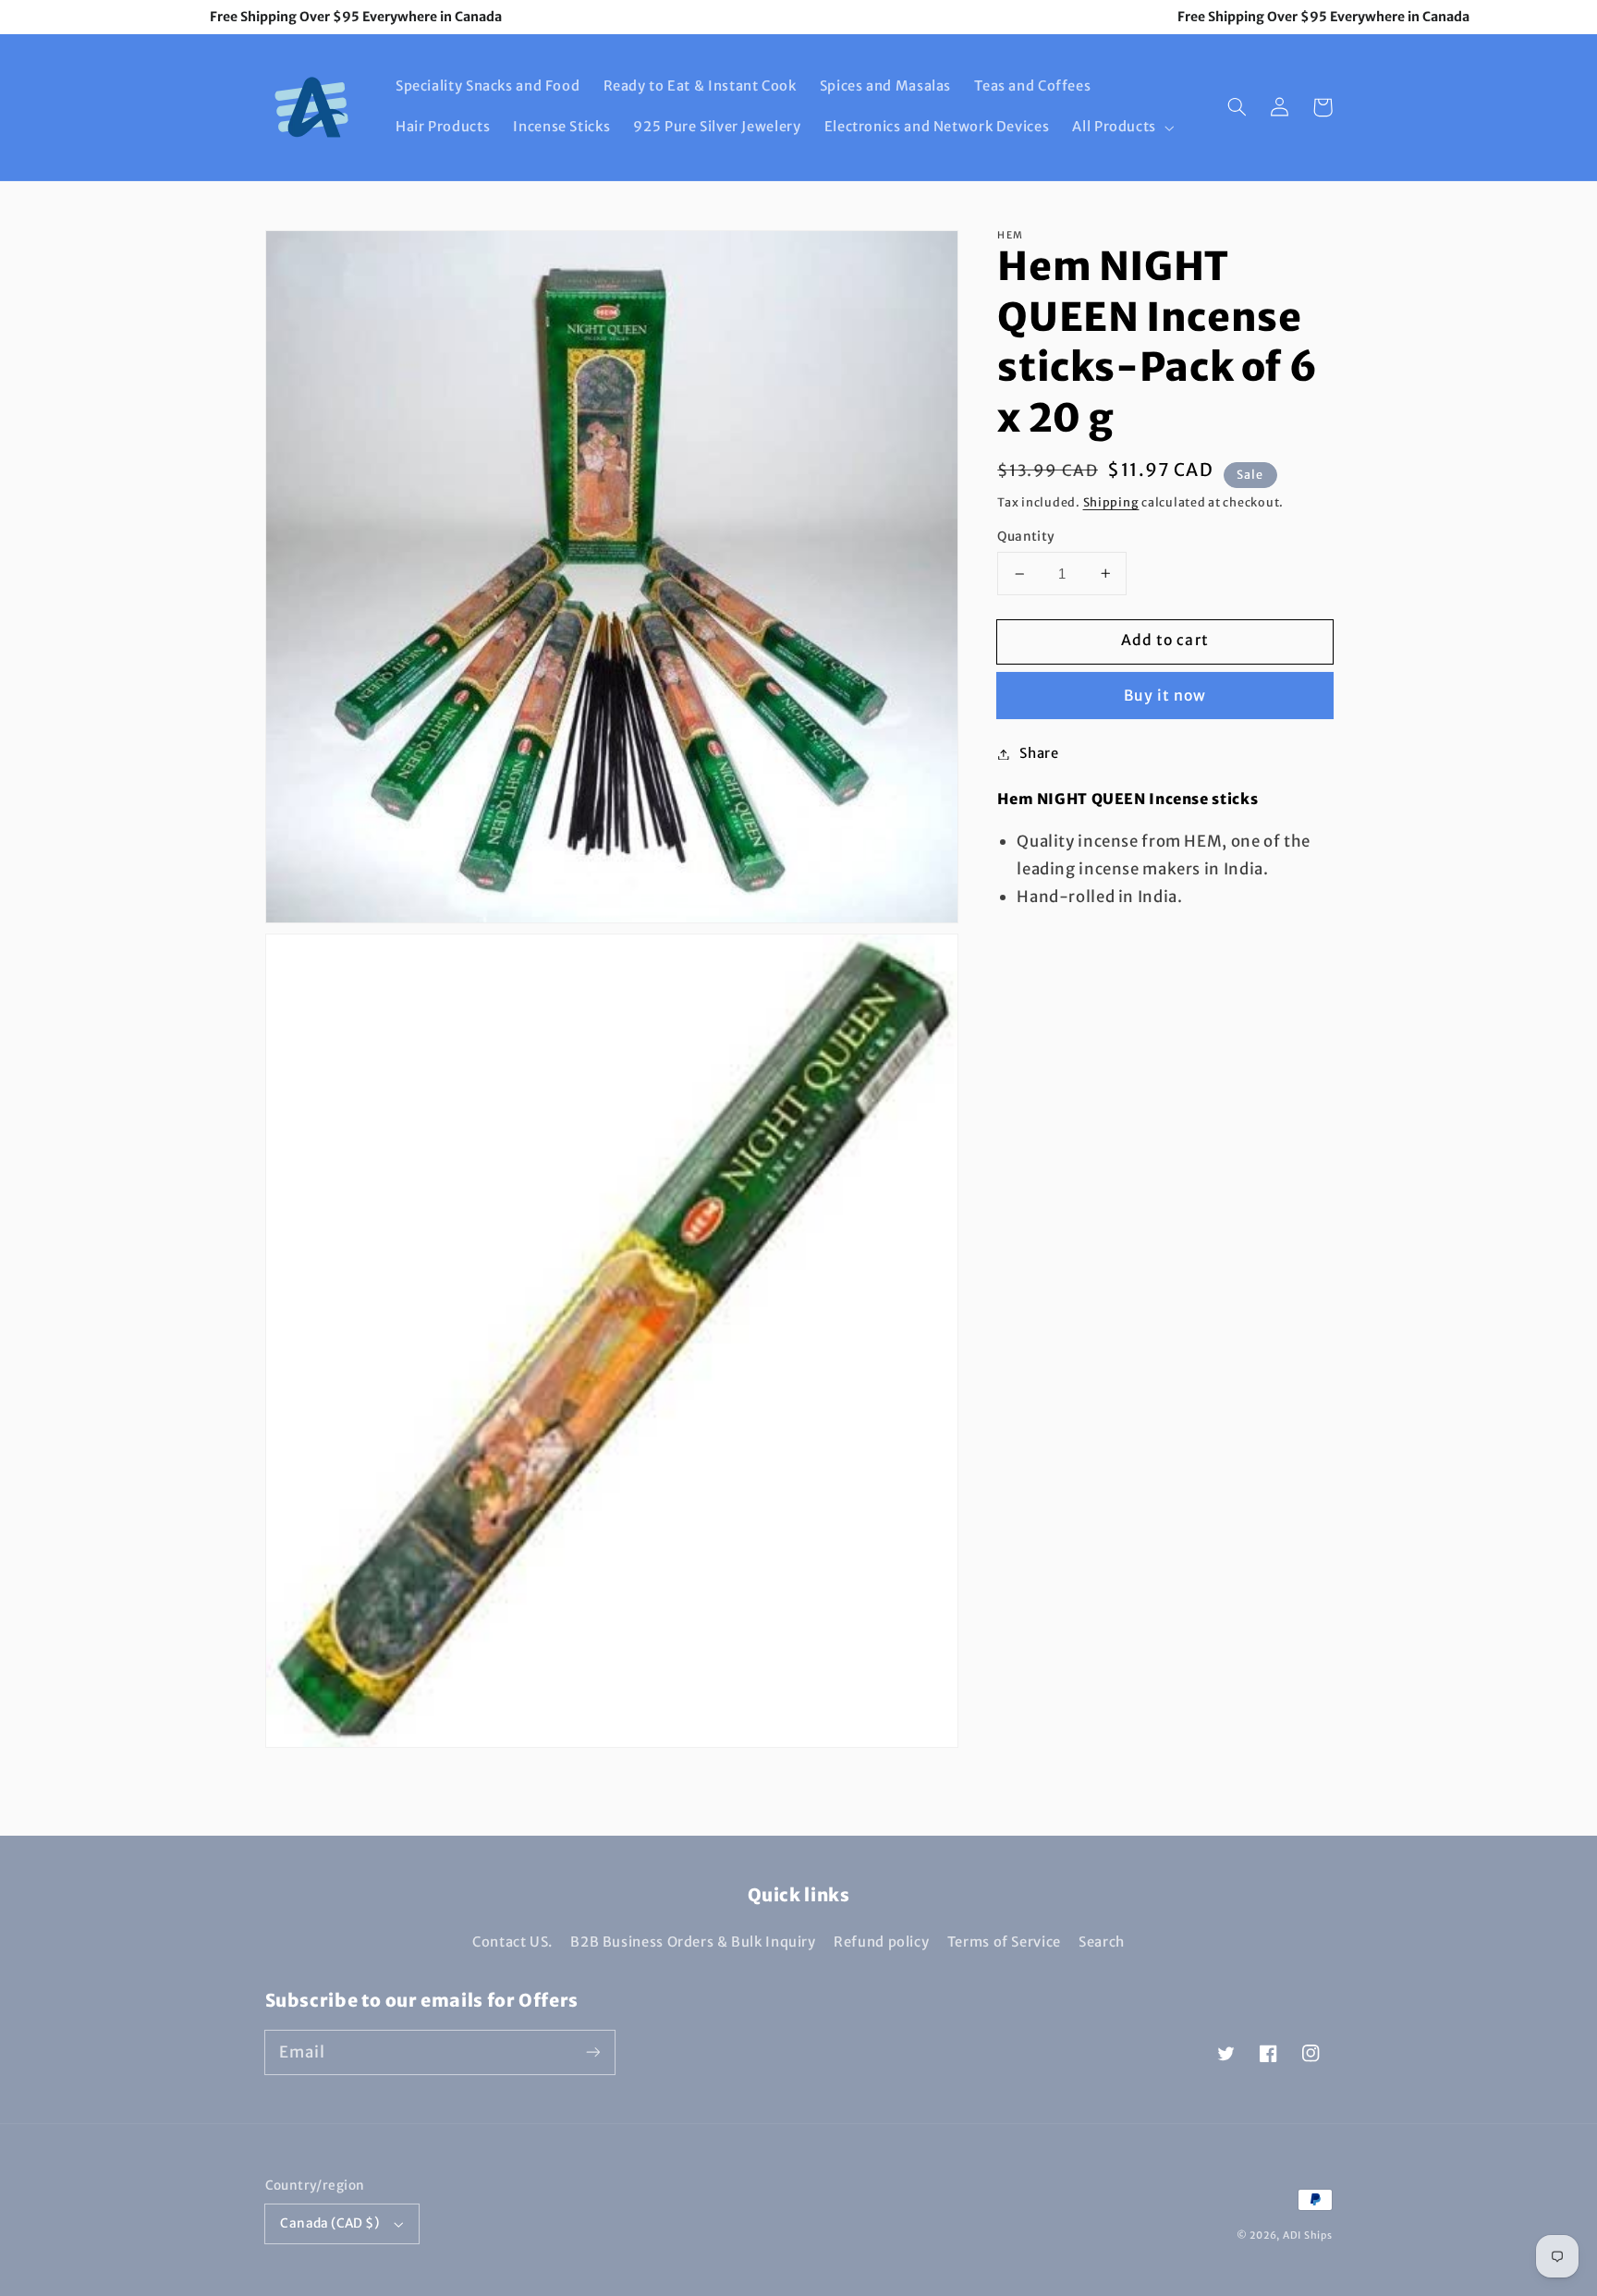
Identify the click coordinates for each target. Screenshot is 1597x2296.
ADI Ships (1308, 2235)
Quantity (1026, 537)
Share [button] (1039, 753)
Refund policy (881, 1942)
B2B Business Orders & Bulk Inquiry (693, 1942)
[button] (1122, 128)
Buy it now (1165, 696)
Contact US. (512, 1942)
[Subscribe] (592, 2052)
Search (1102, 1942)
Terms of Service (1004, 1942)
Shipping (1111, 502)
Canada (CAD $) (329, 2223)
